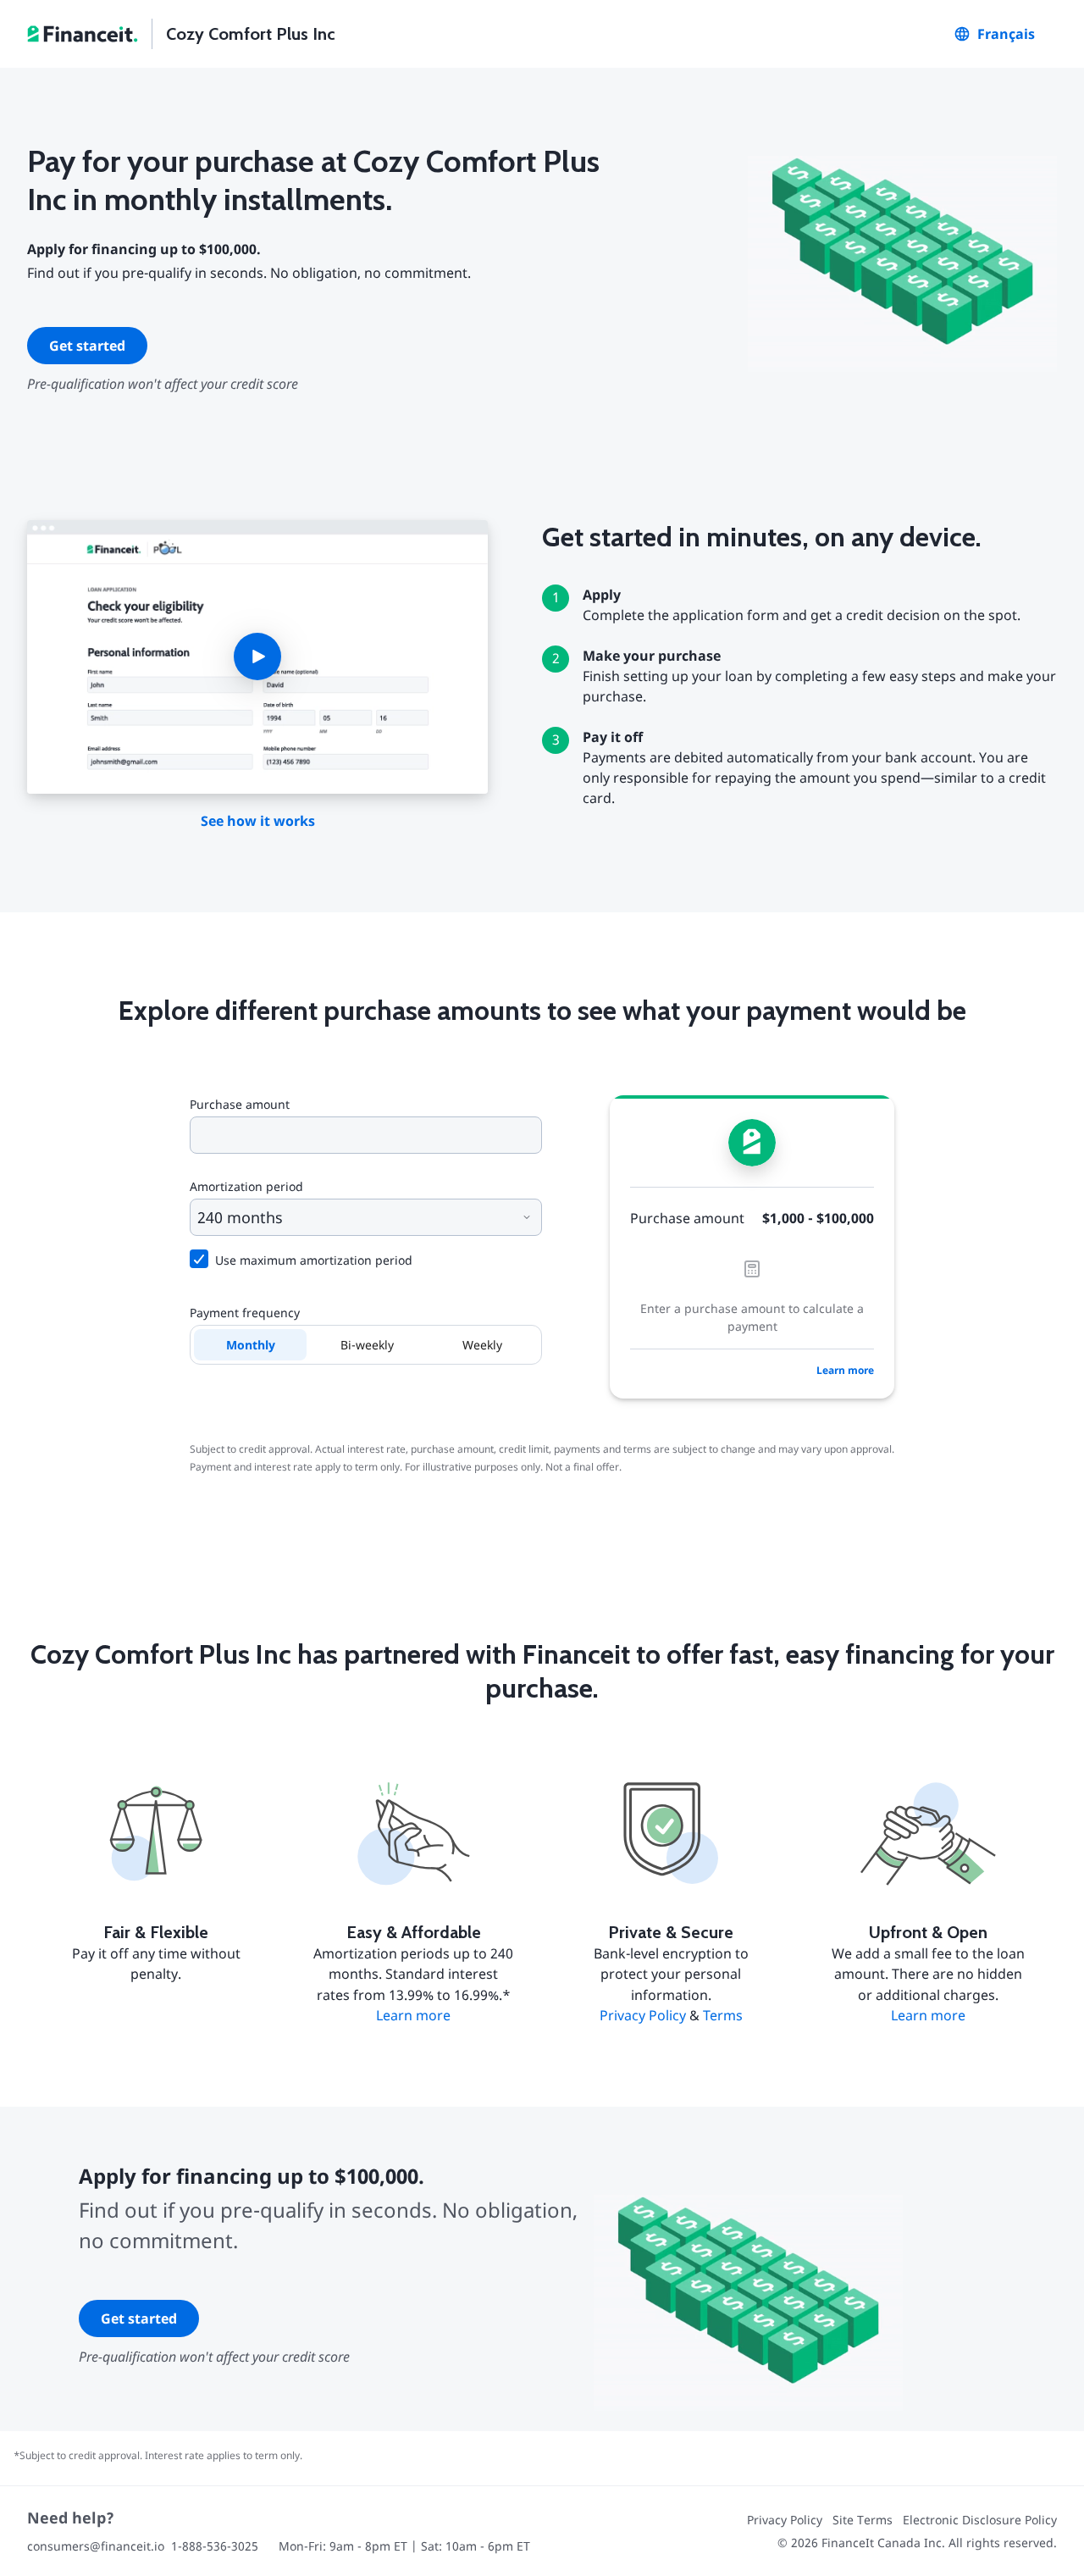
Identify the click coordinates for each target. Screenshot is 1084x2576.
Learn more (845, 1370)
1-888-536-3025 (215, 2546)
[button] (257, 657)
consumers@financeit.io (96, 2546)
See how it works (258, 821)
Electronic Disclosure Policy (980, 2520)
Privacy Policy (643, 2015)
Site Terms (863, 2520)
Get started (87, 346)
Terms (723, 2015)
